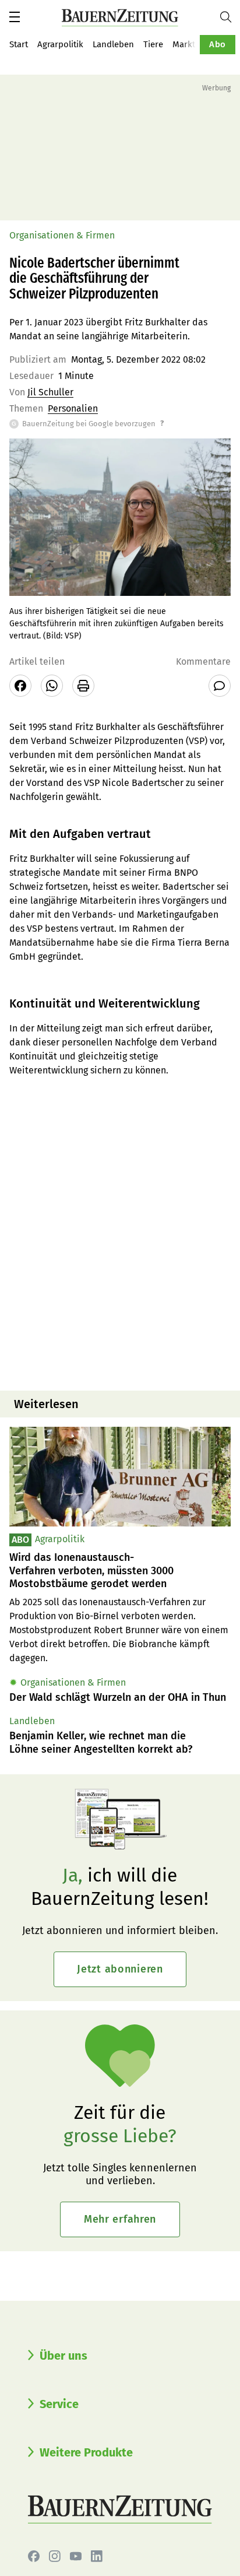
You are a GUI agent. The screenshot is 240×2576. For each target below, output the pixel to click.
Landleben (113, 44)
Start (19, 44)
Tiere (153, 44)
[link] (120, 1571)
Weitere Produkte (86, 2452)
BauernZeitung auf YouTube (76, 2556)
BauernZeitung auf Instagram (55, 2556)
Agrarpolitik (60, 44)
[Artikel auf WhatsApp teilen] (52, 686)
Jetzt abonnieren (120, 1969)
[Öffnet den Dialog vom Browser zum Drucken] (83, 686)
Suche (230, 17)
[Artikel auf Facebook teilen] (20, 686)
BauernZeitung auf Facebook (34, 2556)
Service (59, 2404)
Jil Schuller (50, 392)
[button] (15, 17)
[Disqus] (120, 1233)
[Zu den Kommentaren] (220, 686)
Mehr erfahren (120, 2219)
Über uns (63, 2356)
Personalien (73, 408)
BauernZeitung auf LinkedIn (97, 2556)
